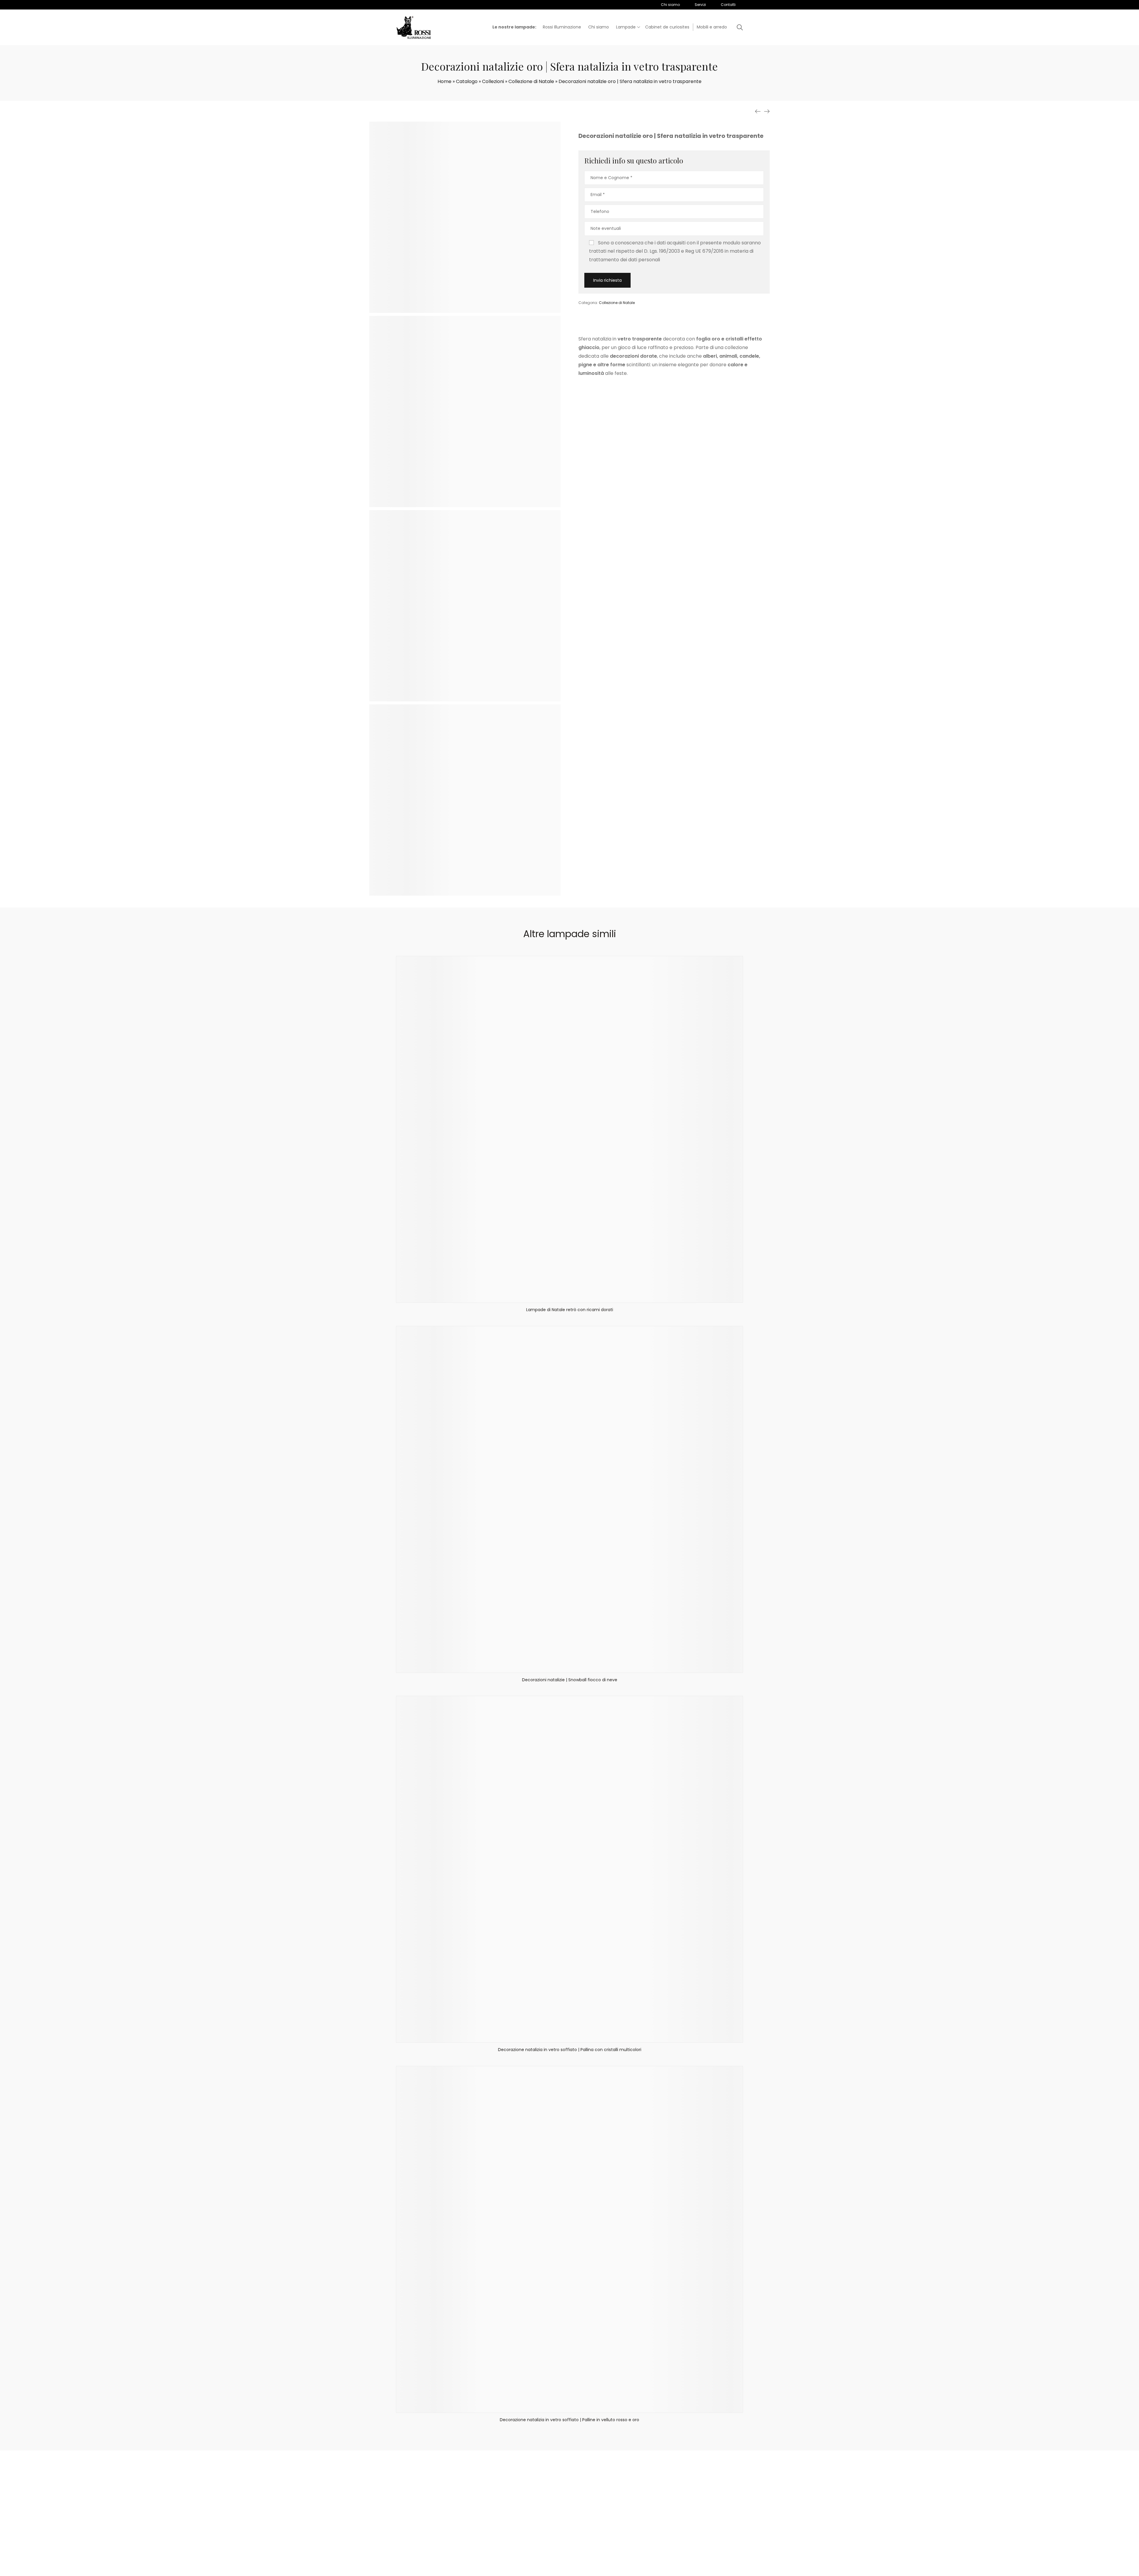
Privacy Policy (603, 2570)
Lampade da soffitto (574, 2510)
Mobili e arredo (568, 2533)
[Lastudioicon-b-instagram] (659, 2509)
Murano (605, 2533)
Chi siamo (525, 2503)
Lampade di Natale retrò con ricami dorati (570, 1310)
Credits (624, 2570)
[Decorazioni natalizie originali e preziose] (767, 112)
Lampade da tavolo (573, 2518)
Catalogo (467, 81)
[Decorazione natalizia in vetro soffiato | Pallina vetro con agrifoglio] (758, 112)
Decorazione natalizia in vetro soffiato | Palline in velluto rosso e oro (569, 2420)
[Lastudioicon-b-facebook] (644, 2509)
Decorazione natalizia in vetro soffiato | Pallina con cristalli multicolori (570, 2050)
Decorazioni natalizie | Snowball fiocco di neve (570, 1680)
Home (444, 81)
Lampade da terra (572, 2525)
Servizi (521, 2510)
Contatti (523, 2518)
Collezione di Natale (531, 81)
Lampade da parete (574, 2503)
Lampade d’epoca (616, 2518)
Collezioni (493, 81)
